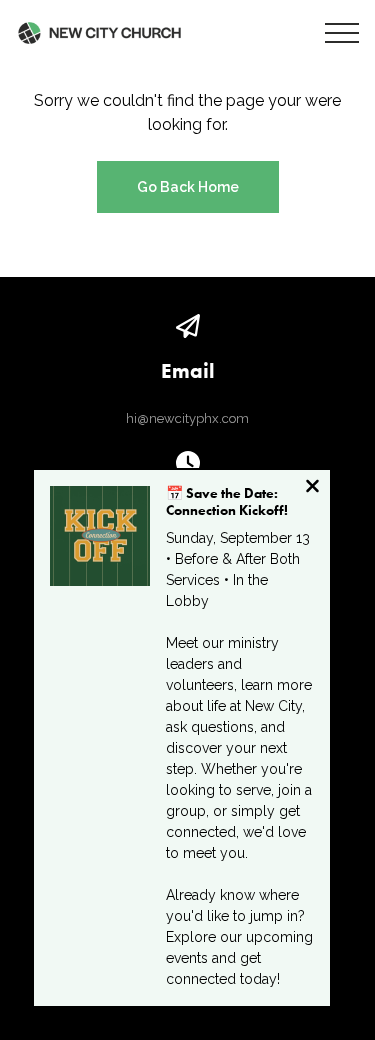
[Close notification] (312, 488)
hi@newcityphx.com (187, 418)
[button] (342, 33)
